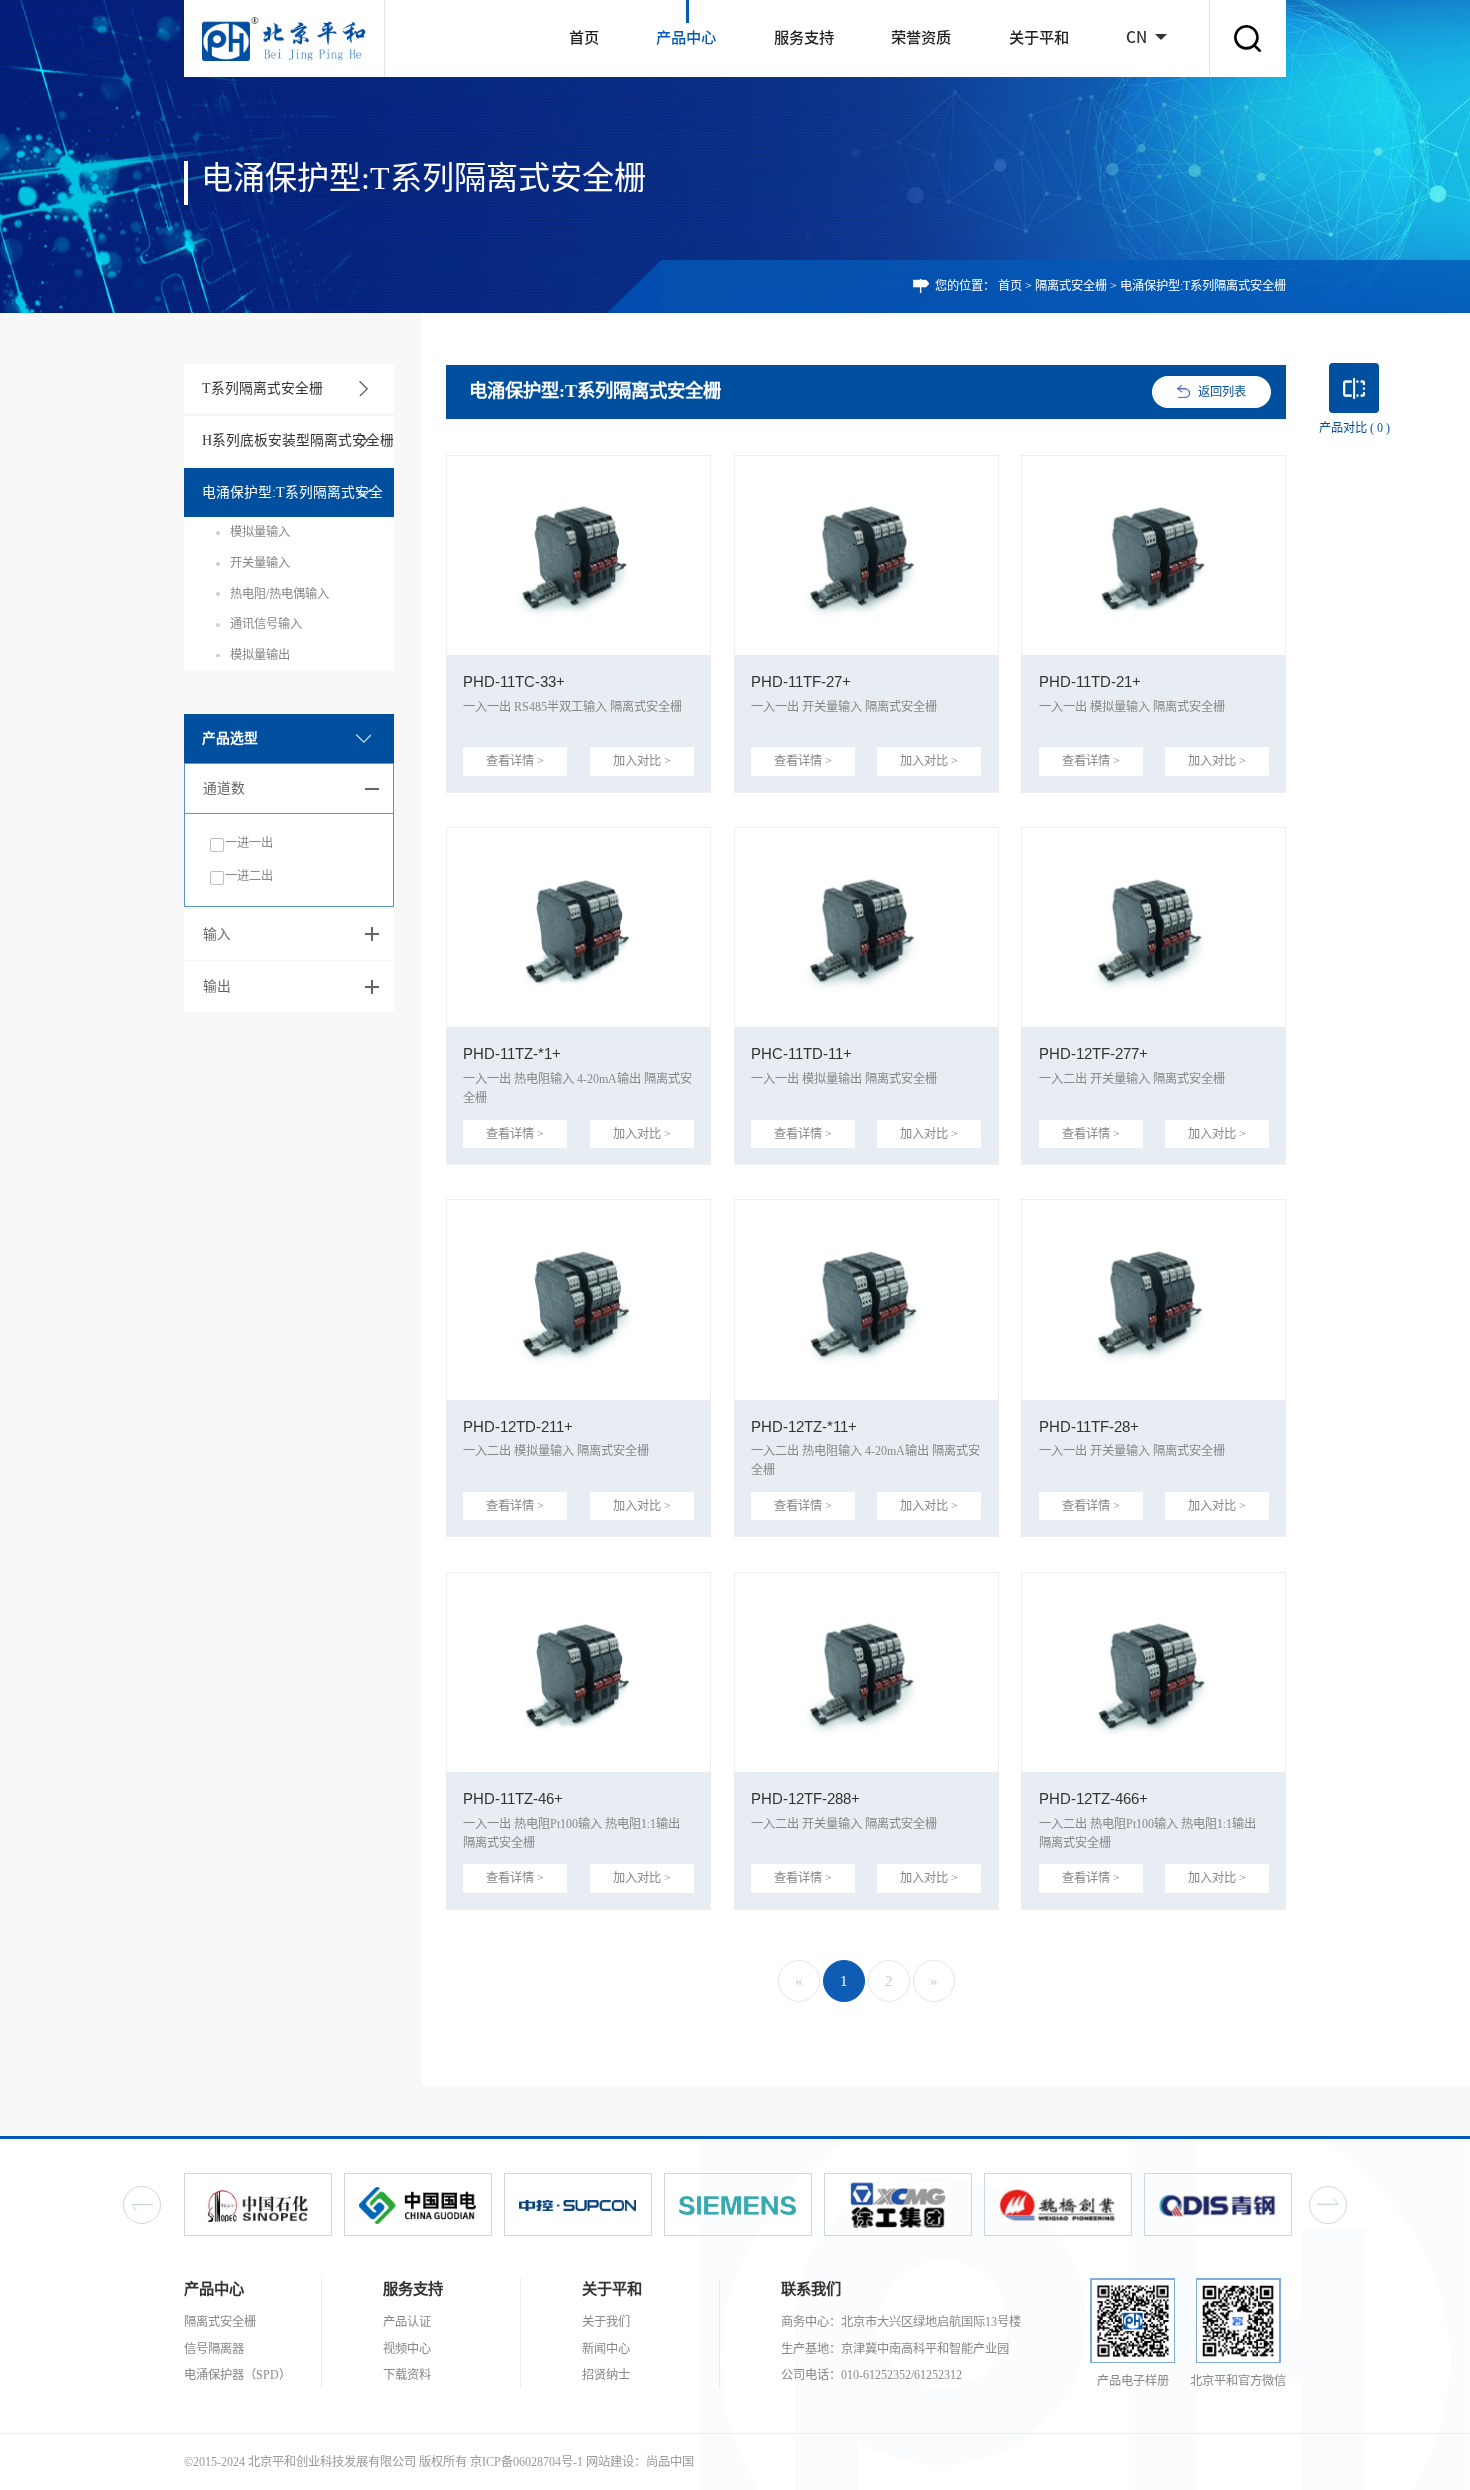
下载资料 (407, 2375)
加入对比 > (642, 761)
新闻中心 (606, 2349)
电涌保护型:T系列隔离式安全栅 (292, 501)
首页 (584, 37)
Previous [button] (142, 2205)
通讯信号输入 (266, 624)
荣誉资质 (921, 37)
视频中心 (407, 2349)
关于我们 (606, 2322)
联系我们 (811, 2288)
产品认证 (407, 2322)
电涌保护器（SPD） (237, 2375)
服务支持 (804, 37)
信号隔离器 (214, 2349)
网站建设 (610, 2462)
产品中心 (686, 37)
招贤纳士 (606, 2375)
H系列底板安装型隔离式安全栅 (298, 440)
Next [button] (1328, 2205)
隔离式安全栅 (1071, 286)
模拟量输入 (260, 532)
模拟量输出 (260, 655)
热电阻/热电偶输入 (279, 594)
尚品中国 (670, 2462)
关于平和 (1039, 37)
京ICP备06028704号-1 (526, 2462)
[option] (258, 2204)
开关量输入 (260, 563)
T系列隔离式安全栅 (262, 388)
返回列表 (1222, 392)
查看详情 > (515, 761)
